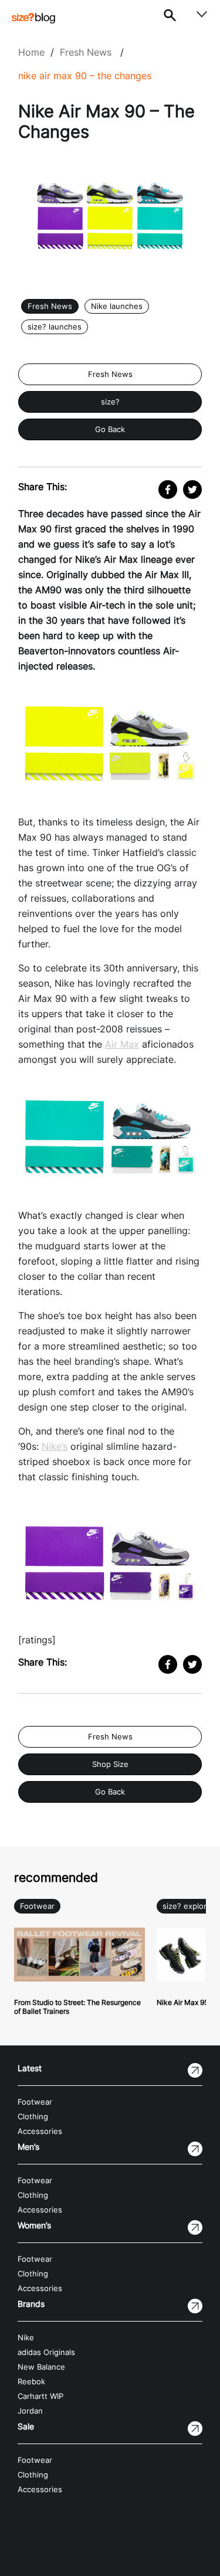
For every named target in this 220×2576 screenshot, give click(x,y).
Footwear (37, 1906)
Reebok (31, 2382)
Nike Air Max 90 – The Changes (85, 76)
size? (110, 402)
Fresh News (86, 52)
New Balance (41, 2367)
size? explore (187, 1906)
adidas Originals (46, 2352)
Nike (26, 2338)
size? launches (55, 327)
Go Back (110, 429)
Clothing (33, 2117)
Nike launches (117, 306)
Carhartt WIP (40, 2396)
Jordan (30, 2411)
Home (31, 52)
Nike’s (55, 1446)
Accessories (40, 2131)
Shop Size (110, 1764)
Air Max (122, 1044)
